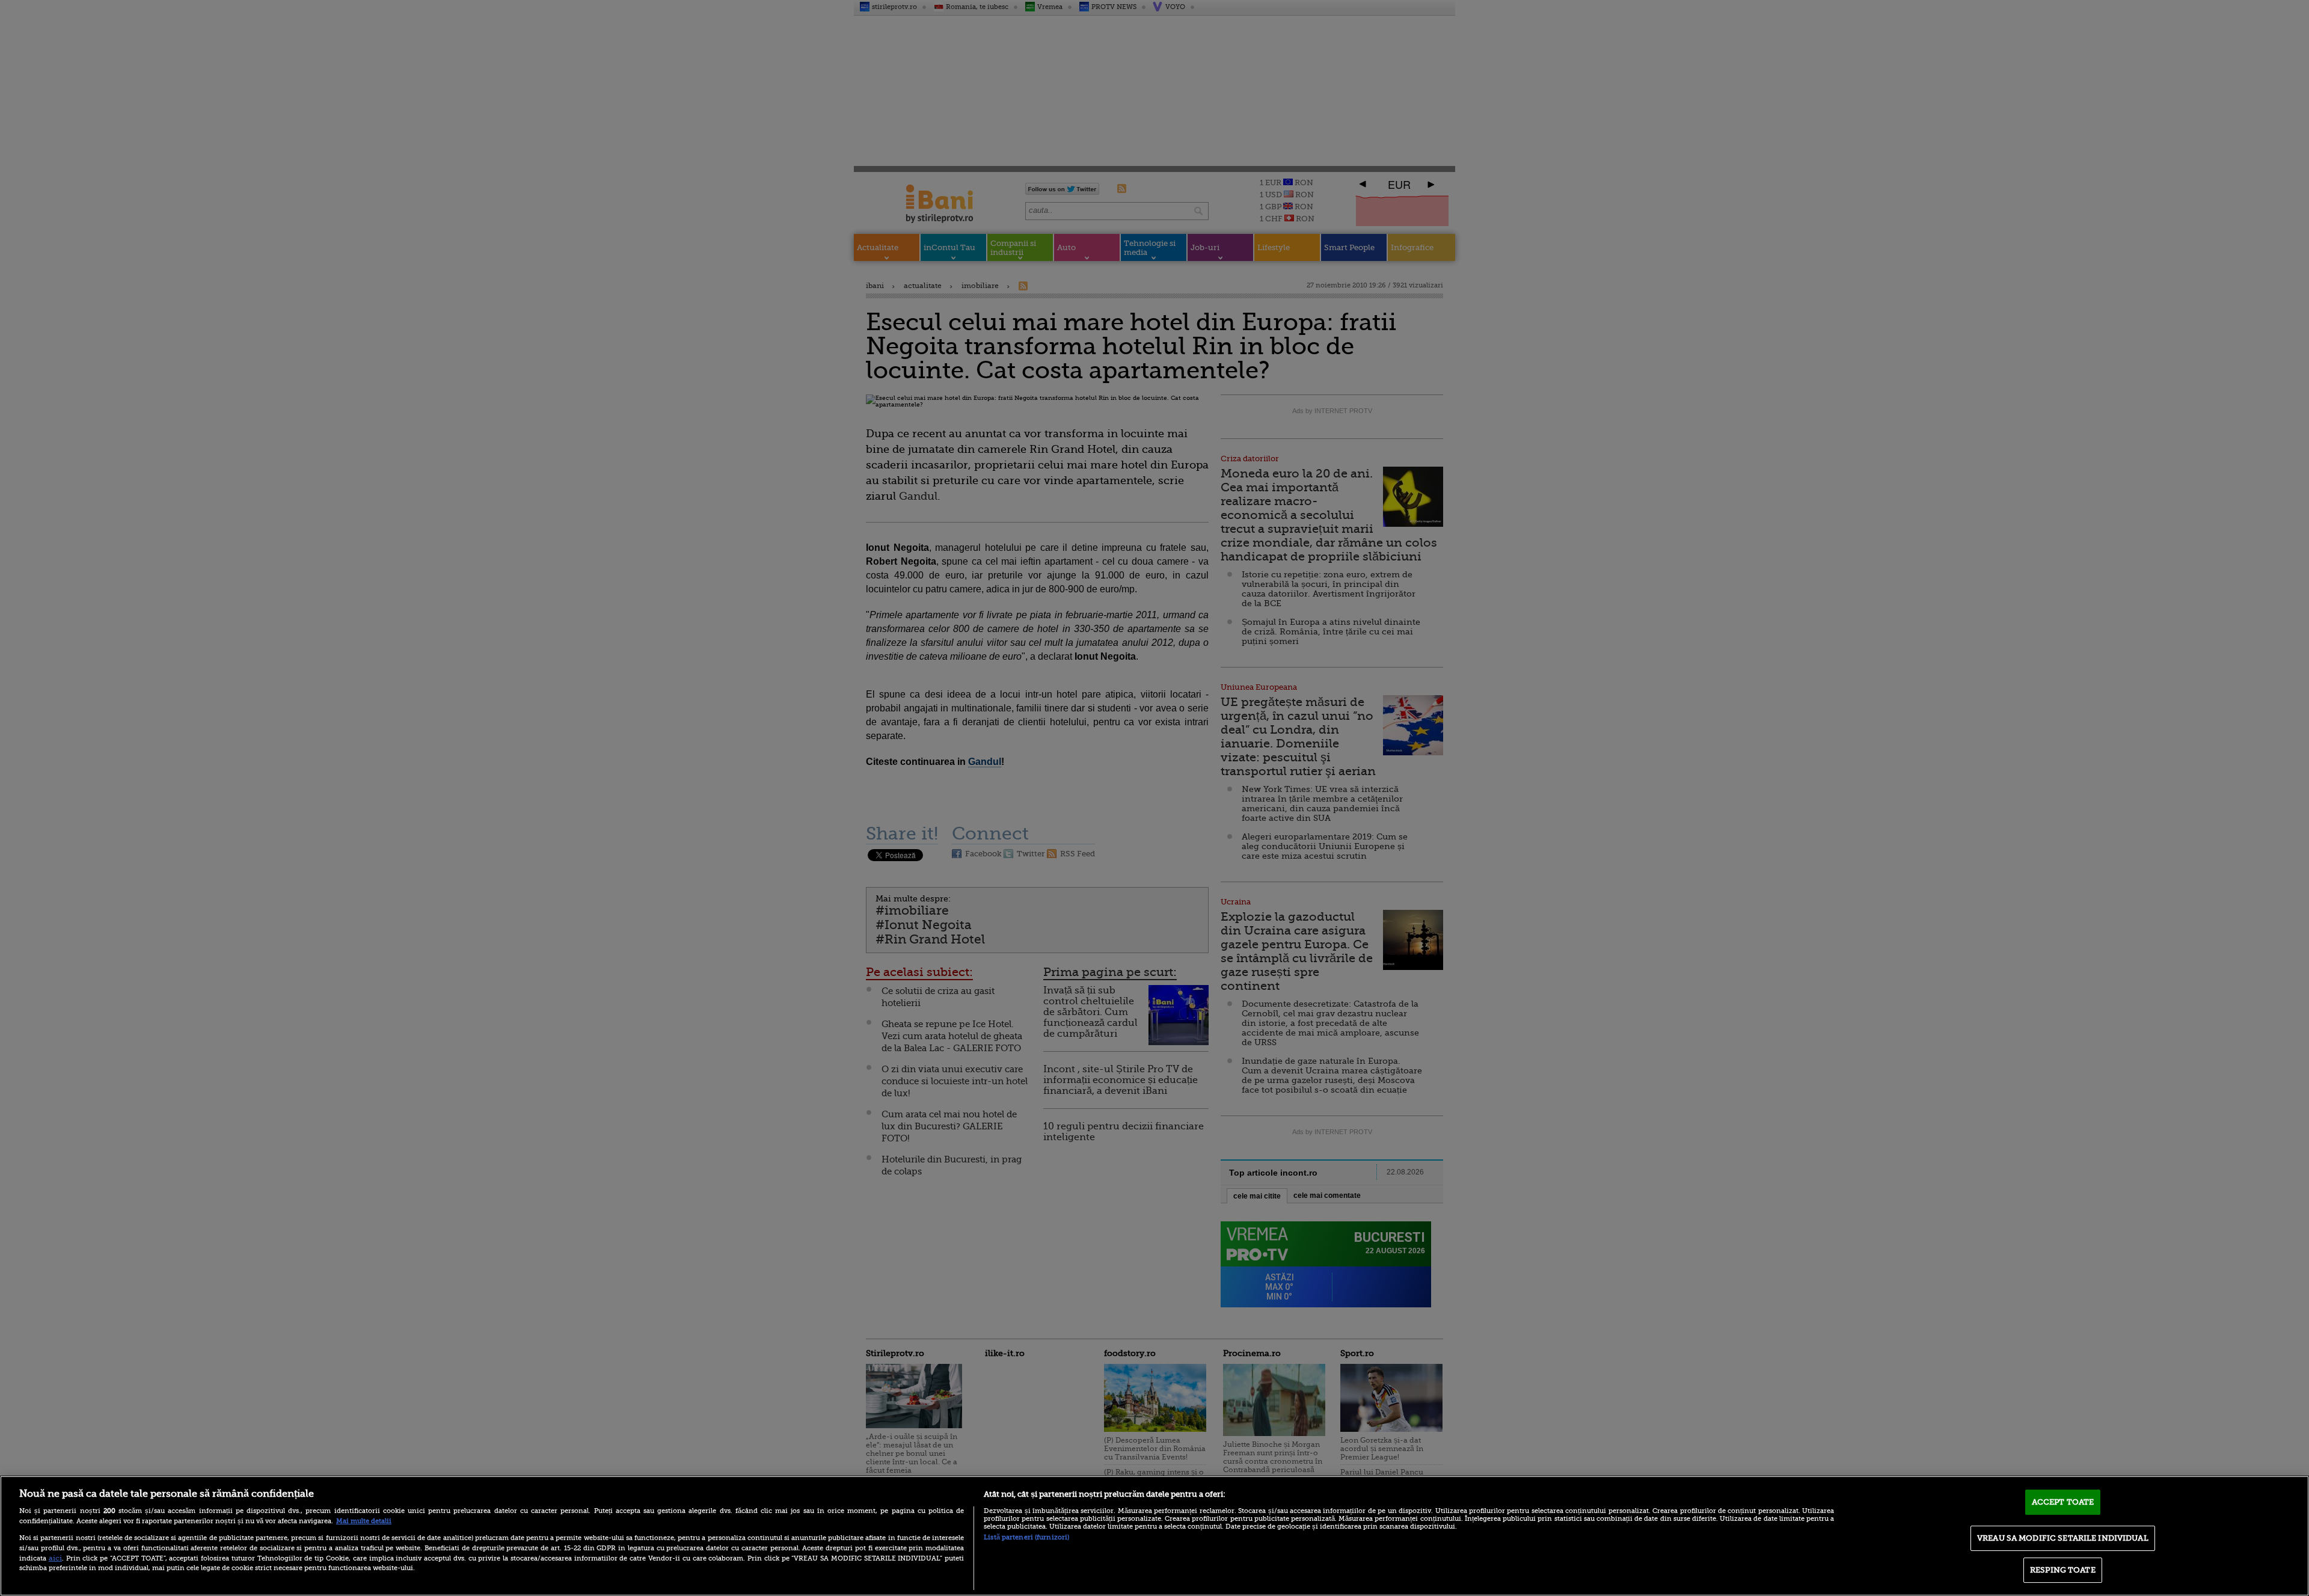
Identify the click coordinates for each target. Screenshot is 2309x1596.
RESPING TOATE (2063, 1570)
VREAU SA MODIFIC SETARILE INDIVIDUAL (2063, 1538)
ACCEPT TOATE (2063, 1502)
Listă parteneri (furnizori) (1026, 1537)
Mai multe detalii (364, 1521)
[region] (1154, 1536)
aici (55, 1558)
